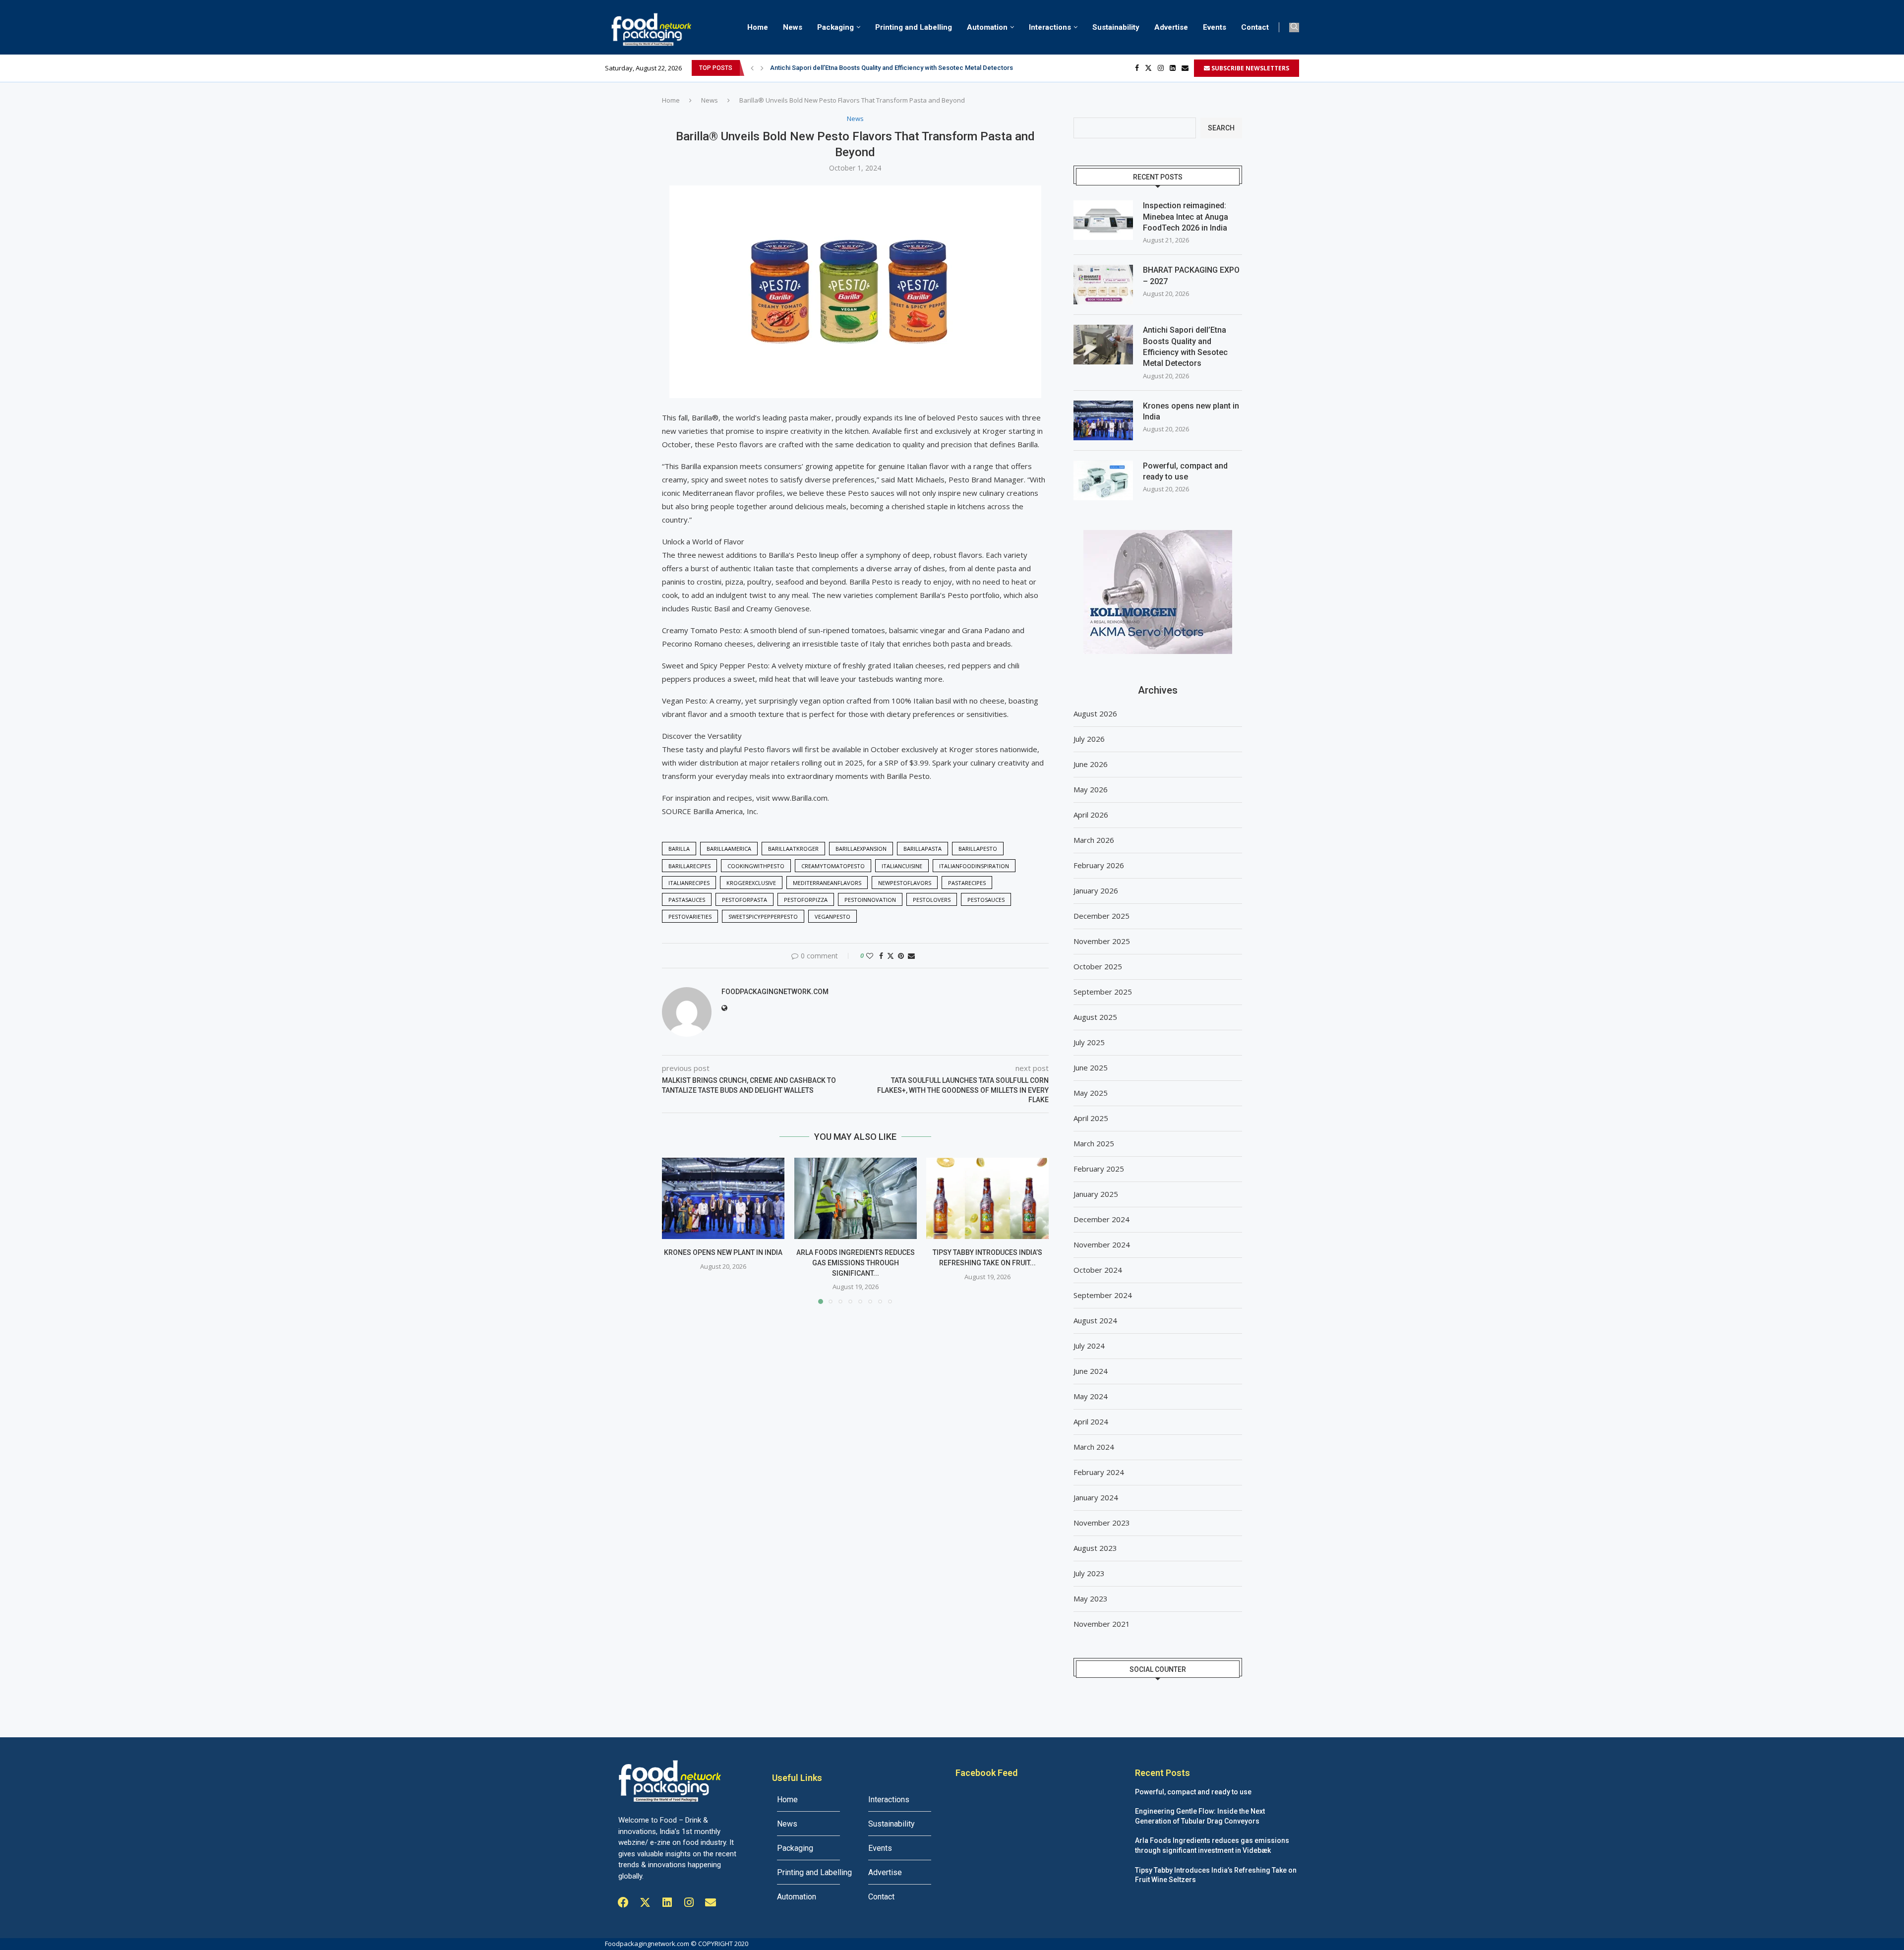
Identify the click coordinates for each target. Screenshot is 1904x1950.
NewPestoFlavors (905, 883)
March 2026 (1094, 840)
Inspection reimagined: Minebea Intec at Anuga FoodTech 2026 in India (1186, 217)
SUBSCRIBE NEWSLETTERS (1249, 68)
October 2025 (1098, 966)
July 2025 (1089, 1042)
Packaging (835, 27)
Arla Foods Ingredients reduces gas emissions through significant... (855, 1263)
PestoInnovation (870, 900)
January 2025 (1096, 1194)
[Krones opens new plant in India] (723, 1198)
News (793, 27)
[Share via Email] (911, 956)
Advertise (1171, 27)
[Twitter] (1148, 68)
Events (1215, 27)
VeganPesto (833, 916)
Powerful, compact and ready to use (1185, 471)
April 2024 (1091, 1421)
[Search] (1294, 28)
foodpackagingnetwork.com (775, 992)
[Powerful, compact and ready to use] (1103, 480)
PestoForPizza (806, 900)
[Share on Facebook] (881, 956)
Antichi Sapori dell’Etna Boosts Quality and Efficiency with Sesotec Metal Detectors (1185, 347)
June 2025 (1091, 1067)
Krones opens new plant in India (817, 68)
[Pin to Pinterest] (901, 956)
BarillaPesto (978, 849)
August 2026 (1095, 713)
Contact (1255, 27)
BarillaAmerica (729, 849)
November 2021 (1102, 1624)
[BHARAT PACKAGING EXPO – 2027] (1103, 285)
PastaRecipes (967, 883)
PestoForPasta (744, 900)
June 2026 (1091, 764)
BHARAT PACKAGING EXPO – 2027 (1191, 275)
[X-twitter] (645, 1902)
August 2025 (1095, 1017)
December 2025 (1101, 916)
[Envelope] (711, 1902)
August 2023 (1095, 1548)
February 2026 (1099, 865)
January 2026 (1096, 890)
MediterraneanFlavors (827, 883)
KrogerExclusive (751, 883)
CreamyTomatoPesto (833, 866)
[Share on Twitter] (891, 956)
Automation (987, 27)
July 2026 (1089, 739)
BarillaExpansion (861, 849)
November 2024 (1102, 1244)
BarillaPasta (922, 849)
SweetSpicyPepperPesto (763, 916)
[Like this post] (870, 956)
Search (1221, 128)
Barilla (679, 849)
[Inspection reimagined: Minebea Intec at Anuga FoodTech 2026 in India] (1103, 220)
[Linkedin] (1173, 68)
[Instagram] (1161, 68)
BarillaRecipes (689, 866)
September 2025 (1103, 992)
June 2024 (1091, 1371)
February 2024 (1099, 1472)
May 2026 (1091, 789)
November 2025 (1102, 941)
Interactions (1050, 27)
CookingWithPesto (756, 866)
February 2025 (1099, 1169)
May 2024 (1091, 1396)
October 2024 (1098, 1270)
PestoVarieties (690, 916)
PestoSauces (986, 900)
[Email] (1185, 68)
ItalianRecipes (689, 883)
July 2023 (1089, 1573)
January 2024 (1096, 1497)
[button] (752, 68)
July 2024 (1089, 1346)
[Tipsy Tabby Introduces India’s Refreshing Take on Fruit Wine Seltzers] (987, 1198)
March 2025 (1094, 1143)
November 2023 (1102, 1523)
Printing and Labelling (914, 27)
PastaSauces (687, 900)
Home (758, 27)
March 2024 (1094, 1447)
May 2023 (1091, 1598)
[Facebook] (1137, 68)
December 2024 (1101, 1219)
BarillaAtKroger (793, 849)
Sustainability (1116, 27)
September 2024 (1103, 1295)
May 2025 (1091, 1093)
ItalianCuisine (902, 866)
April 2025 (1091, 1118)
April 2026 (1091, 815)
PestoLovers (932, 900)
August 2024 (1095, 1320)
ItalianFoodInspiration (974, 866)
